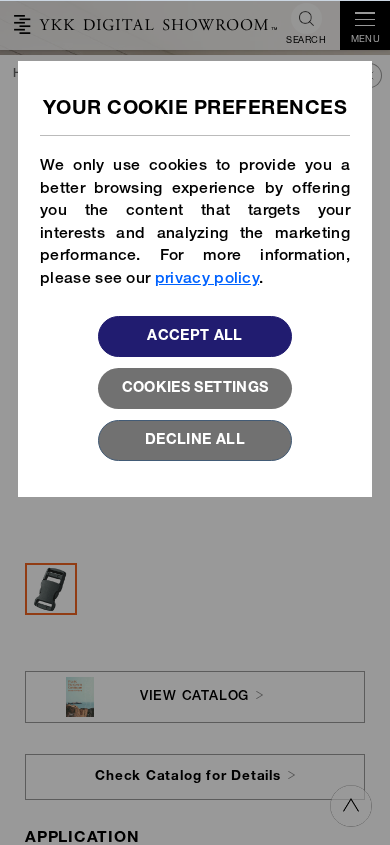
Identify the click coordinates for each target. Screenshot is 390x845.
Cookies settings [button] (195, 389)
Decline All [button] (195, 441)
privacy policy (207, 279)
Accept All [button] (195, 337)
